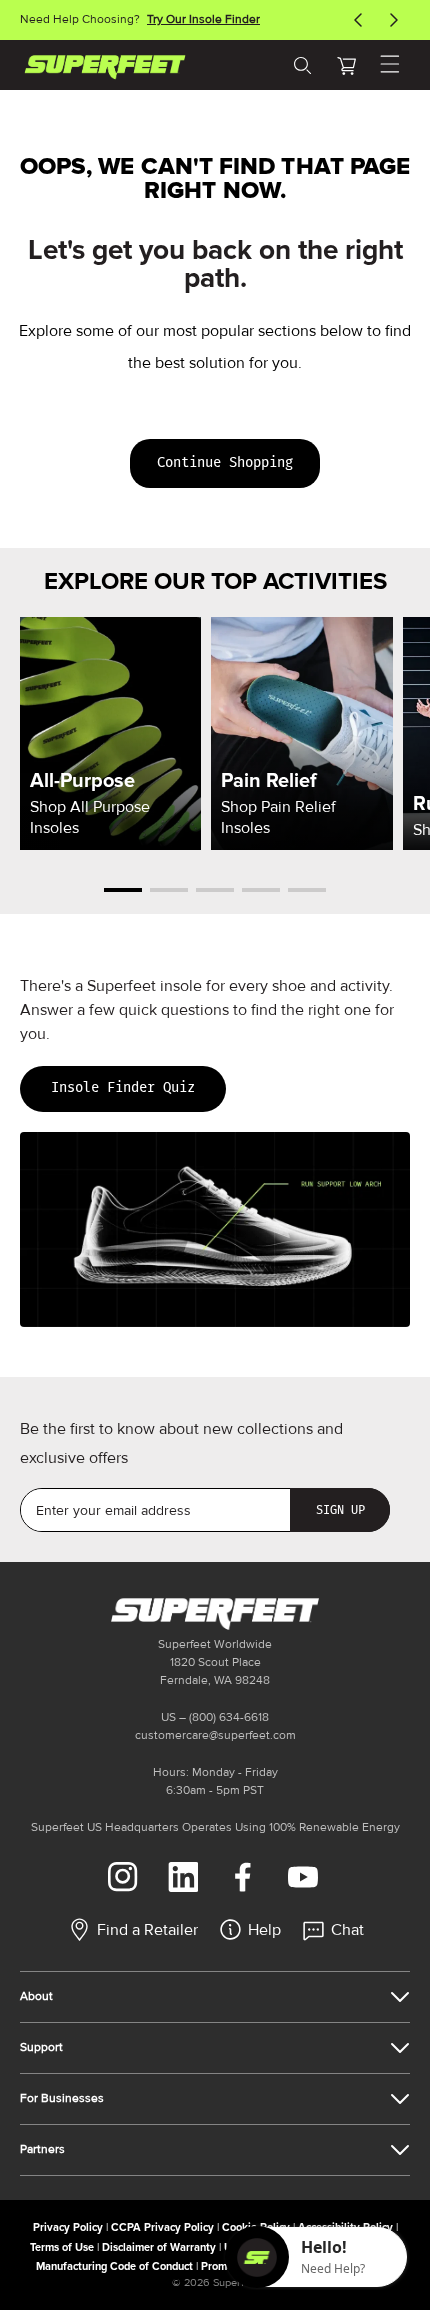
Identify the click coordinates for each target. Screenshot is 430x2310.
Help (264, 1930)
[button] (346, 65)
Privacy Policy (68, 2227)
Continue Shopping (225, 462)
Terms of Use (62, 2247)
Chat (347, 1930)
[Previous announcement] (358, 20)
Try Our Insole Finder (203, 19)
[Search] (302, 65)
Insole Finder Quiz (123, 1087)
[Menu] (390, 65)
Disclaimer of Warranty (159, 2247)
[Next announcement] (394, 20)
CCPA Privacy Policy (162, 2227)
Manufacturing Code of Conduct (114, 2266)
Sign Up (340, 1510)
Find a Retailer (147, 1930)
